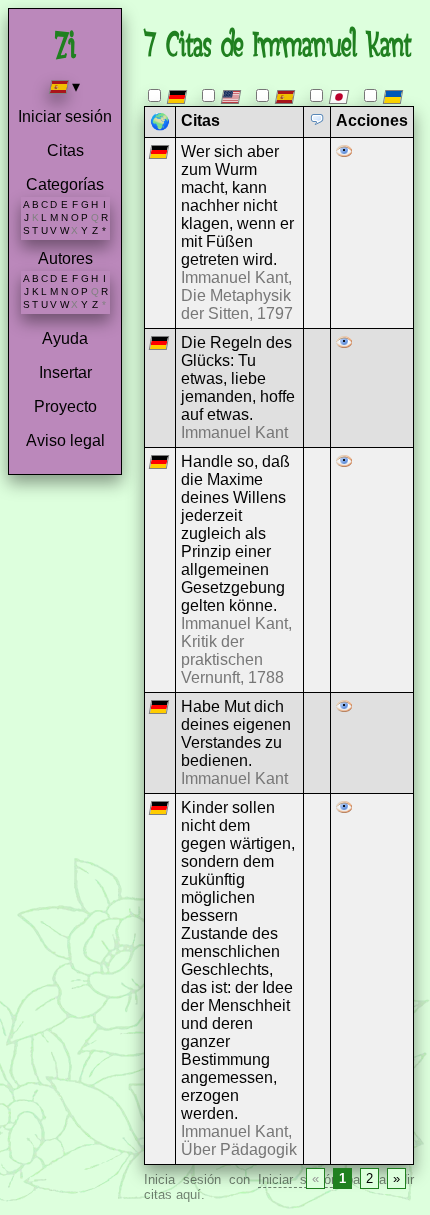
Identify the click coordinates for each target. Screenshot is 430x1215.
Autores (65, 258)
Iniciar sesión (65, 116)
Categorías (65, 184)
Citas (65, 150)
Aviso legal (65, 440)
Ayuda (65, 338)
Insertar (65, 372)
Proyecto (65, 406)
